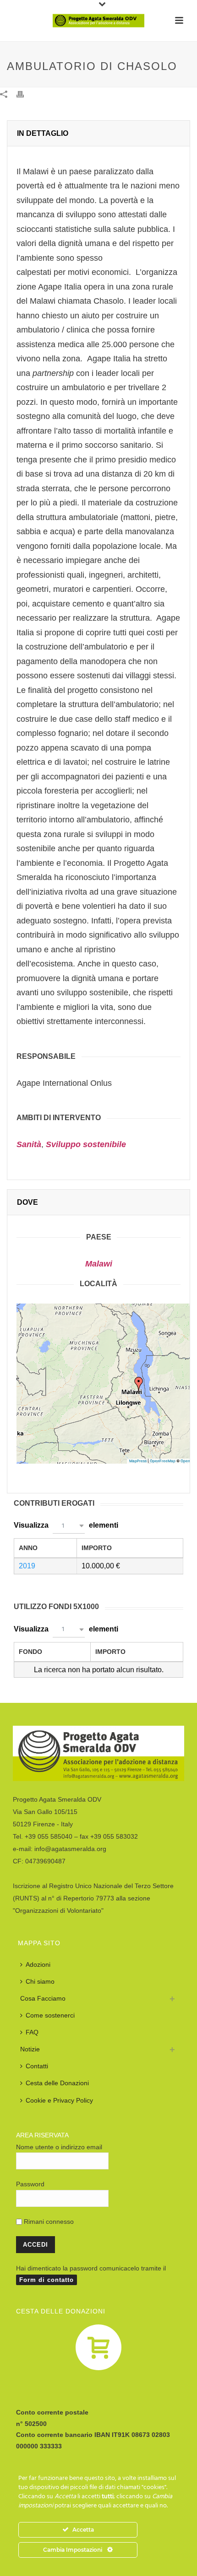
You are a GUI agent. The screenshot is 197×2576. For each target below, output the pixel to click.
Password (30, 2184)
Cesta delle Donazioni (57, 2083)
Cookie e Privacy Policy (59, 2100)
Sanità (29, 1144)
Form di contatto (47, 2280)
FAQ (32, 2032)
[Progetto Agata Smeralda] (98, 21)
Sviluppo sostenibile (86, 1144)
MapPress (138, 1461)
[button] (139, 1384)
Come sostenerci (50, 2015)
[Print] (25, 94)
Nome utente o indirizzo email (59, 2147)
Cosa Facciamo (43, 1998)
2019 (27, 1566)
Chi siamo (40, 1981)
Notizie (30, 2049)
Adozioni (38, 1964)
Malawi (99, 1264)
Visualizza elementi (66, 1525)
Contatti (37, 2066)
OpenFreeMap (163, 1461)
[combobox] (69, 1526)
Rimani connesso (48, 2222)
